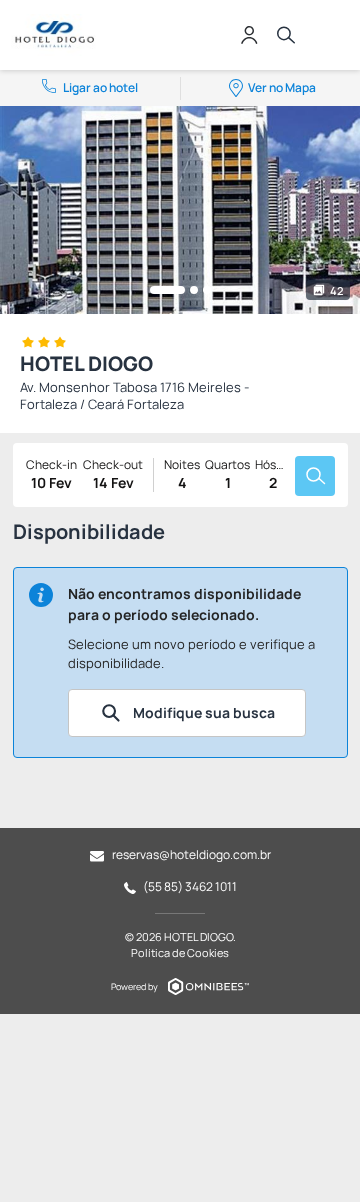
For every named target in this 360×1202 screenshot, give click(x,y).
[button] (167, 290)
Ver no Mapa (282, 87)
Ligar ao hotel (100, 87)
